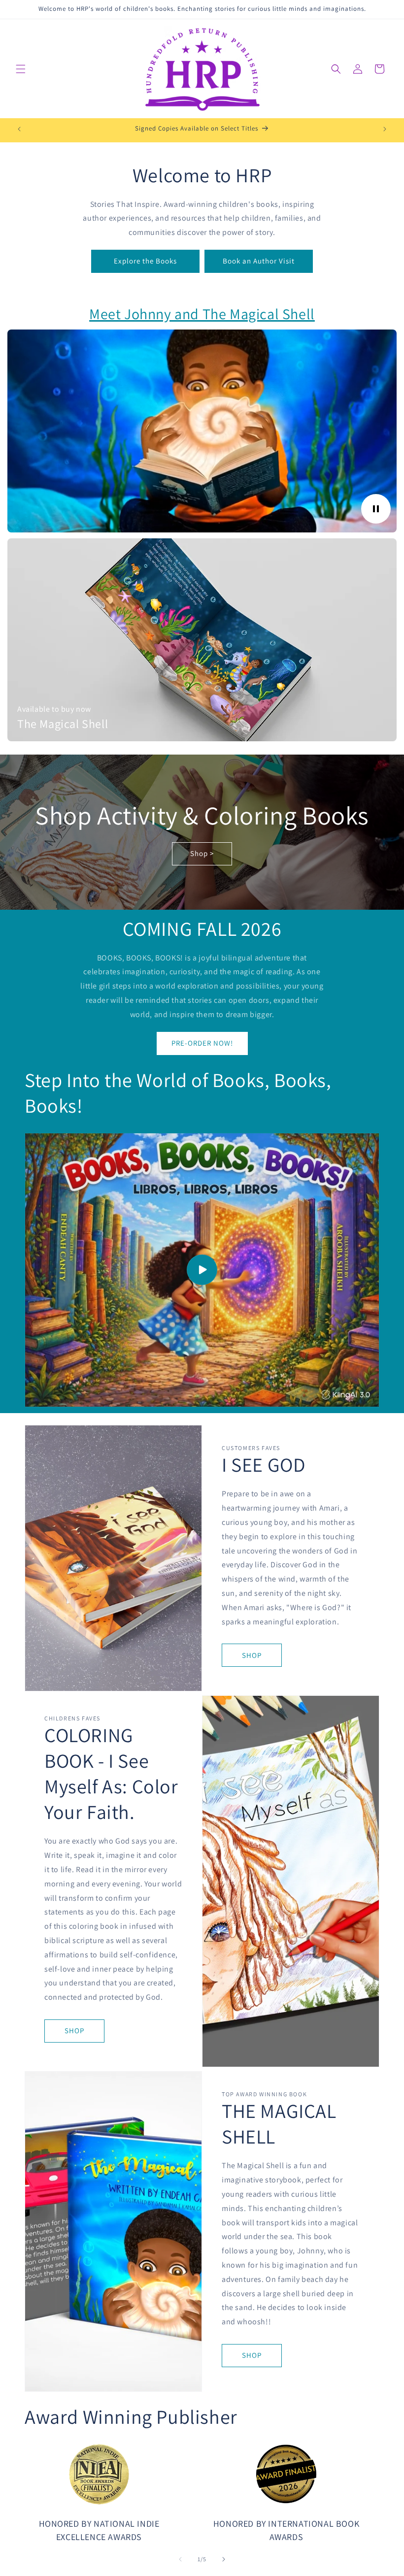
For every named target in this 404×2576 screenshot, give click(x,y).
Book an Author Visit (259, 261)
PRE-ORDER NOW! (202, 1043)
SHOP (252, 1655)
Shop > (202, 853)
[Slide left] (180, 2559)
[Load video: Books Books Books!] (202, 1270)
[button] (21, 69)
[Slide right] (224, 2559)
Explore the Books (145, 261)
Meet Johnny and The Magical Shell (202, 314)
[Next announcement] (385, 129)
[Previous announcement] (19, 129)
